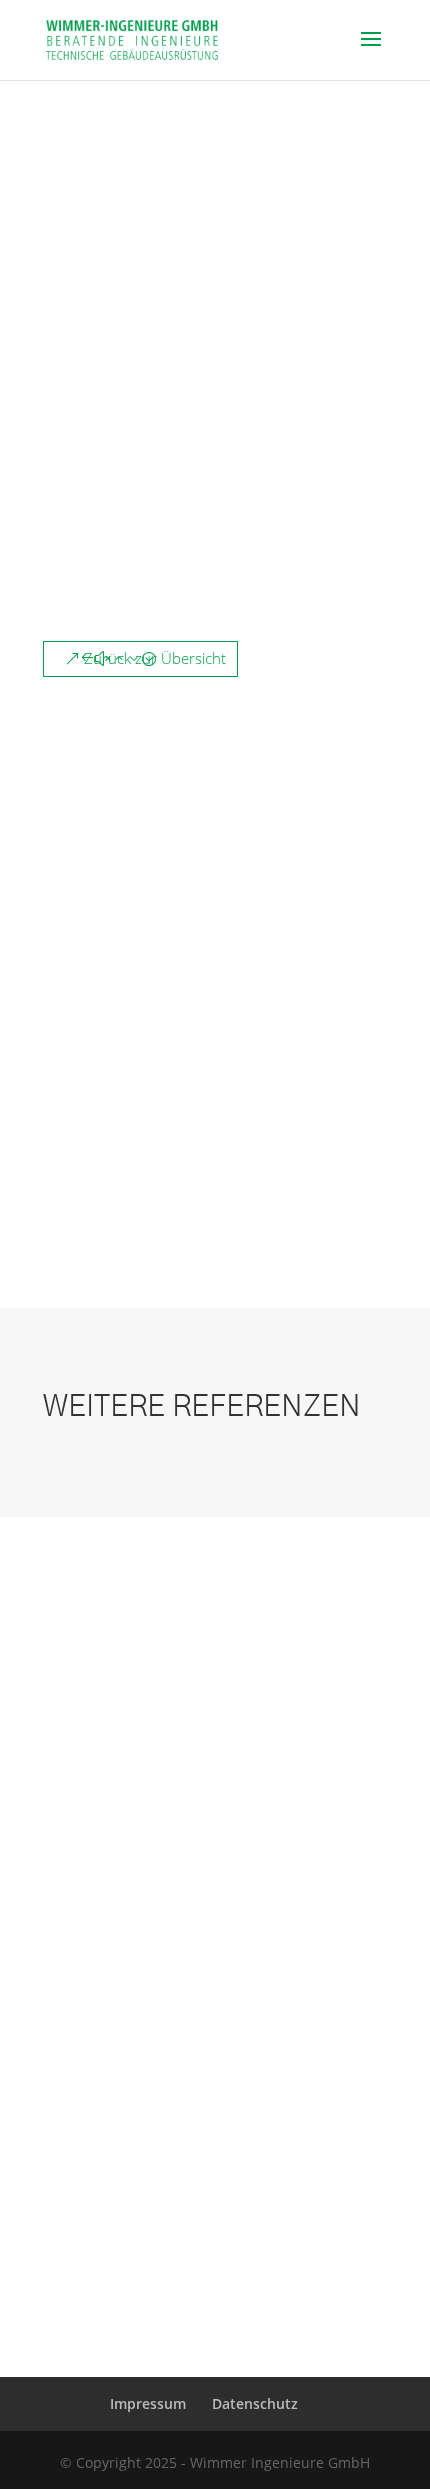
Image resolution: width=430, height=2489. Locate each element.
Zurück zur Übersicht (155, 658)
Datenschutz (255, 2403)
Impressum (148, 2403)
